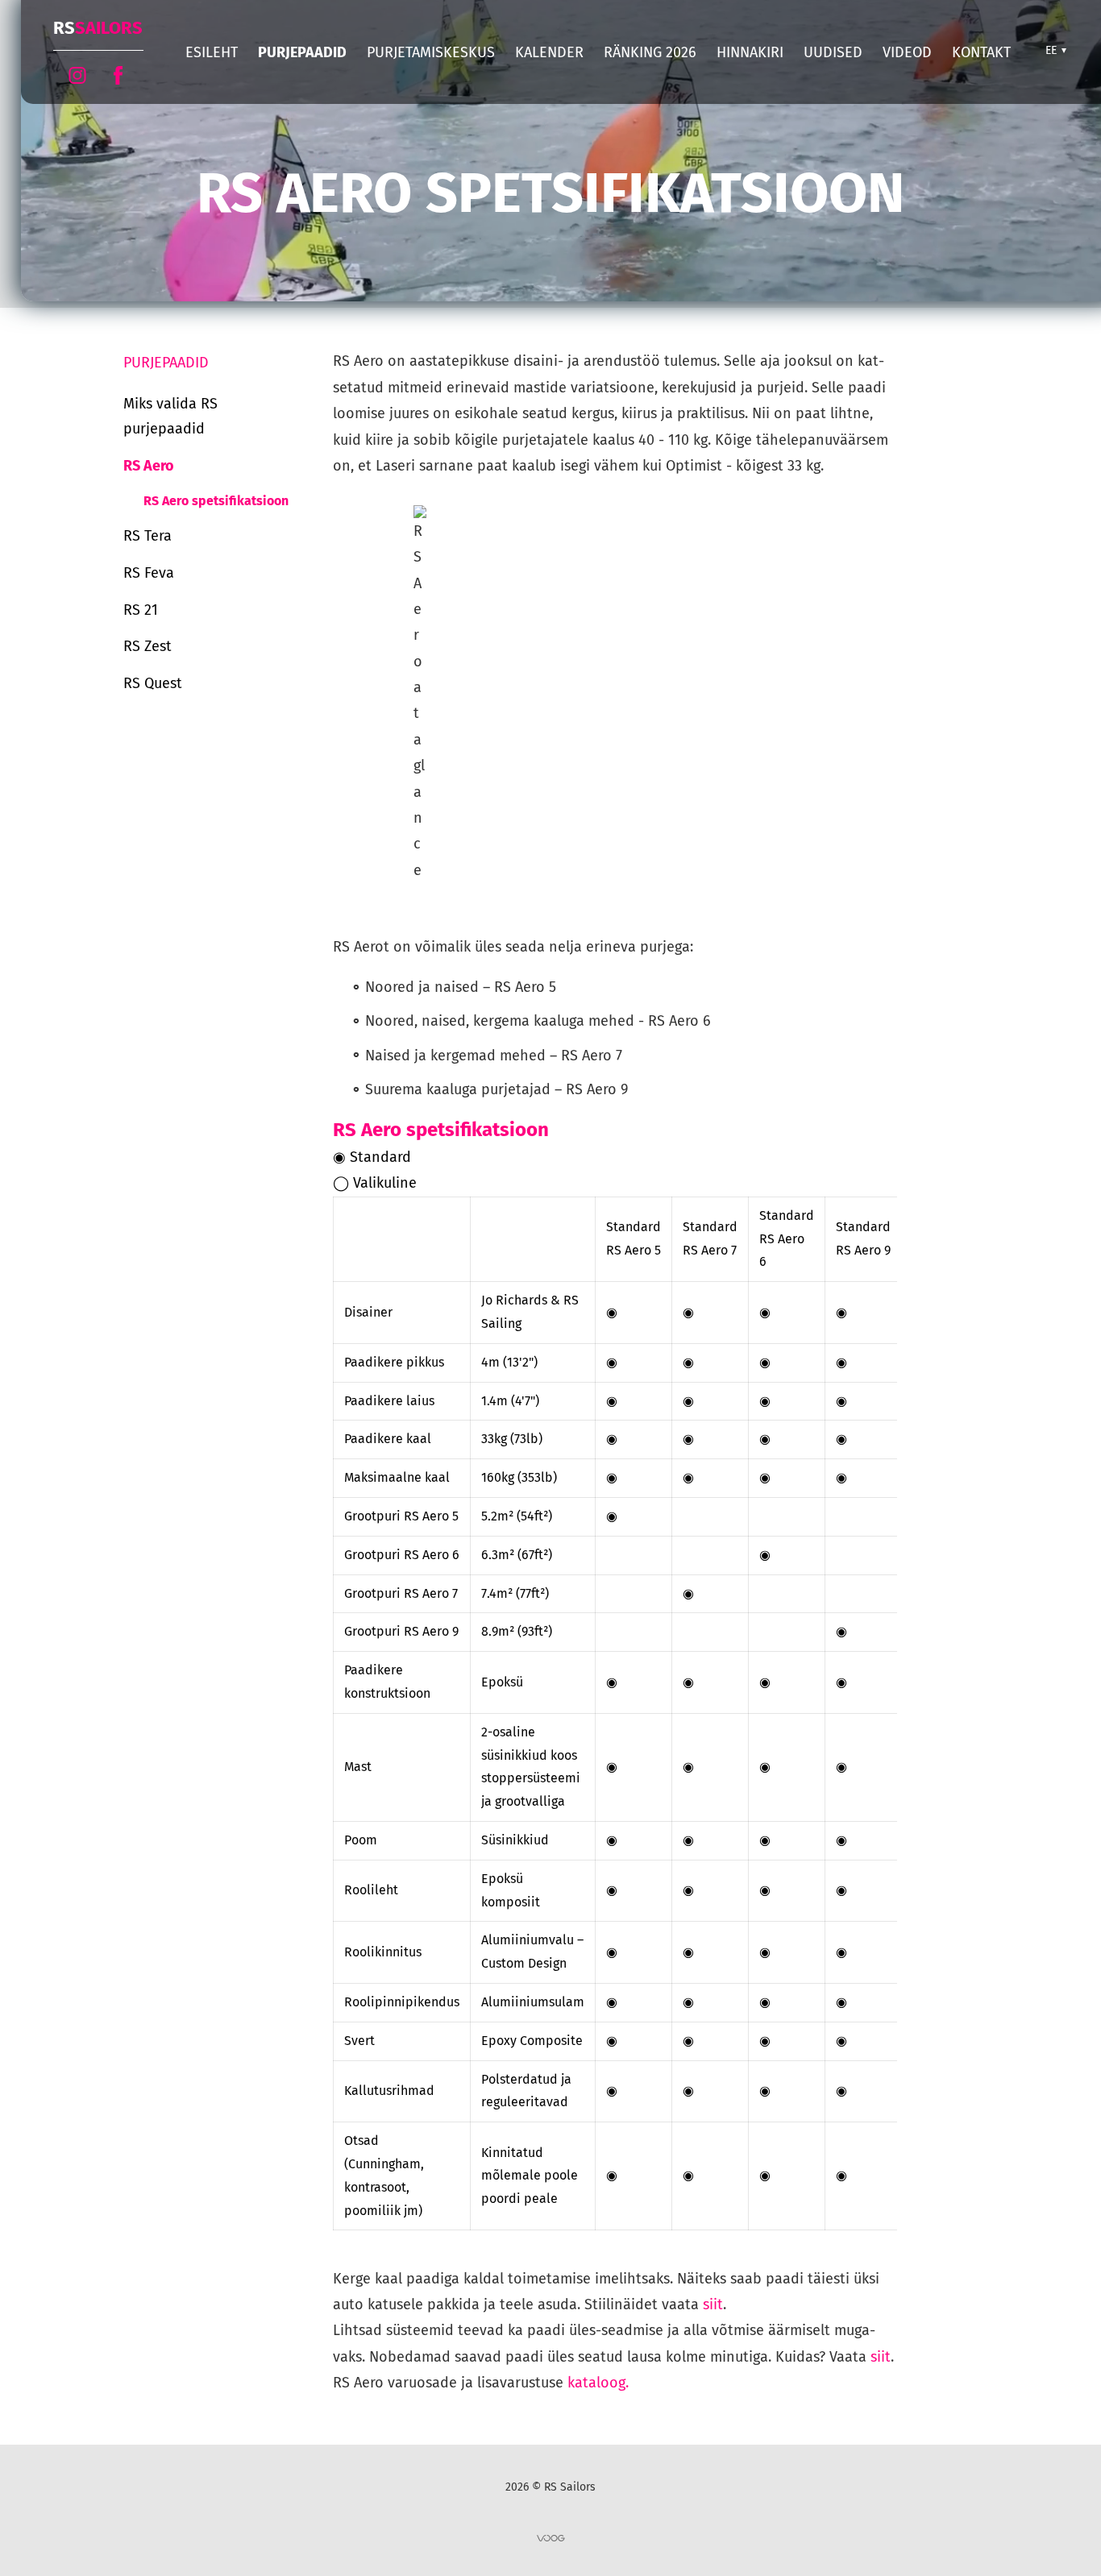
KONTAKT (981, 52)
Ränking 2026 (650, 52)
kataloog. (598, 2383)
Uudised (833, 52)
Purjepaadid (302, 52)
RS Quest (153, 683)
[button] (1054, 51)
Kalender (549, 52)
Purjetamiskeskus (431, 52)
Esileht (212, 52)
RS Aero (149, 466)
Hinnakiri (750, 52)
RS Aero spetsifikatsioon (216, 501)
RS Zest (147, 646)
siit (713, 2304)
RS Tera (147, 536)
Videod (907, 52)
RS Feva (149, 573)
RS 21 (141, 610)
